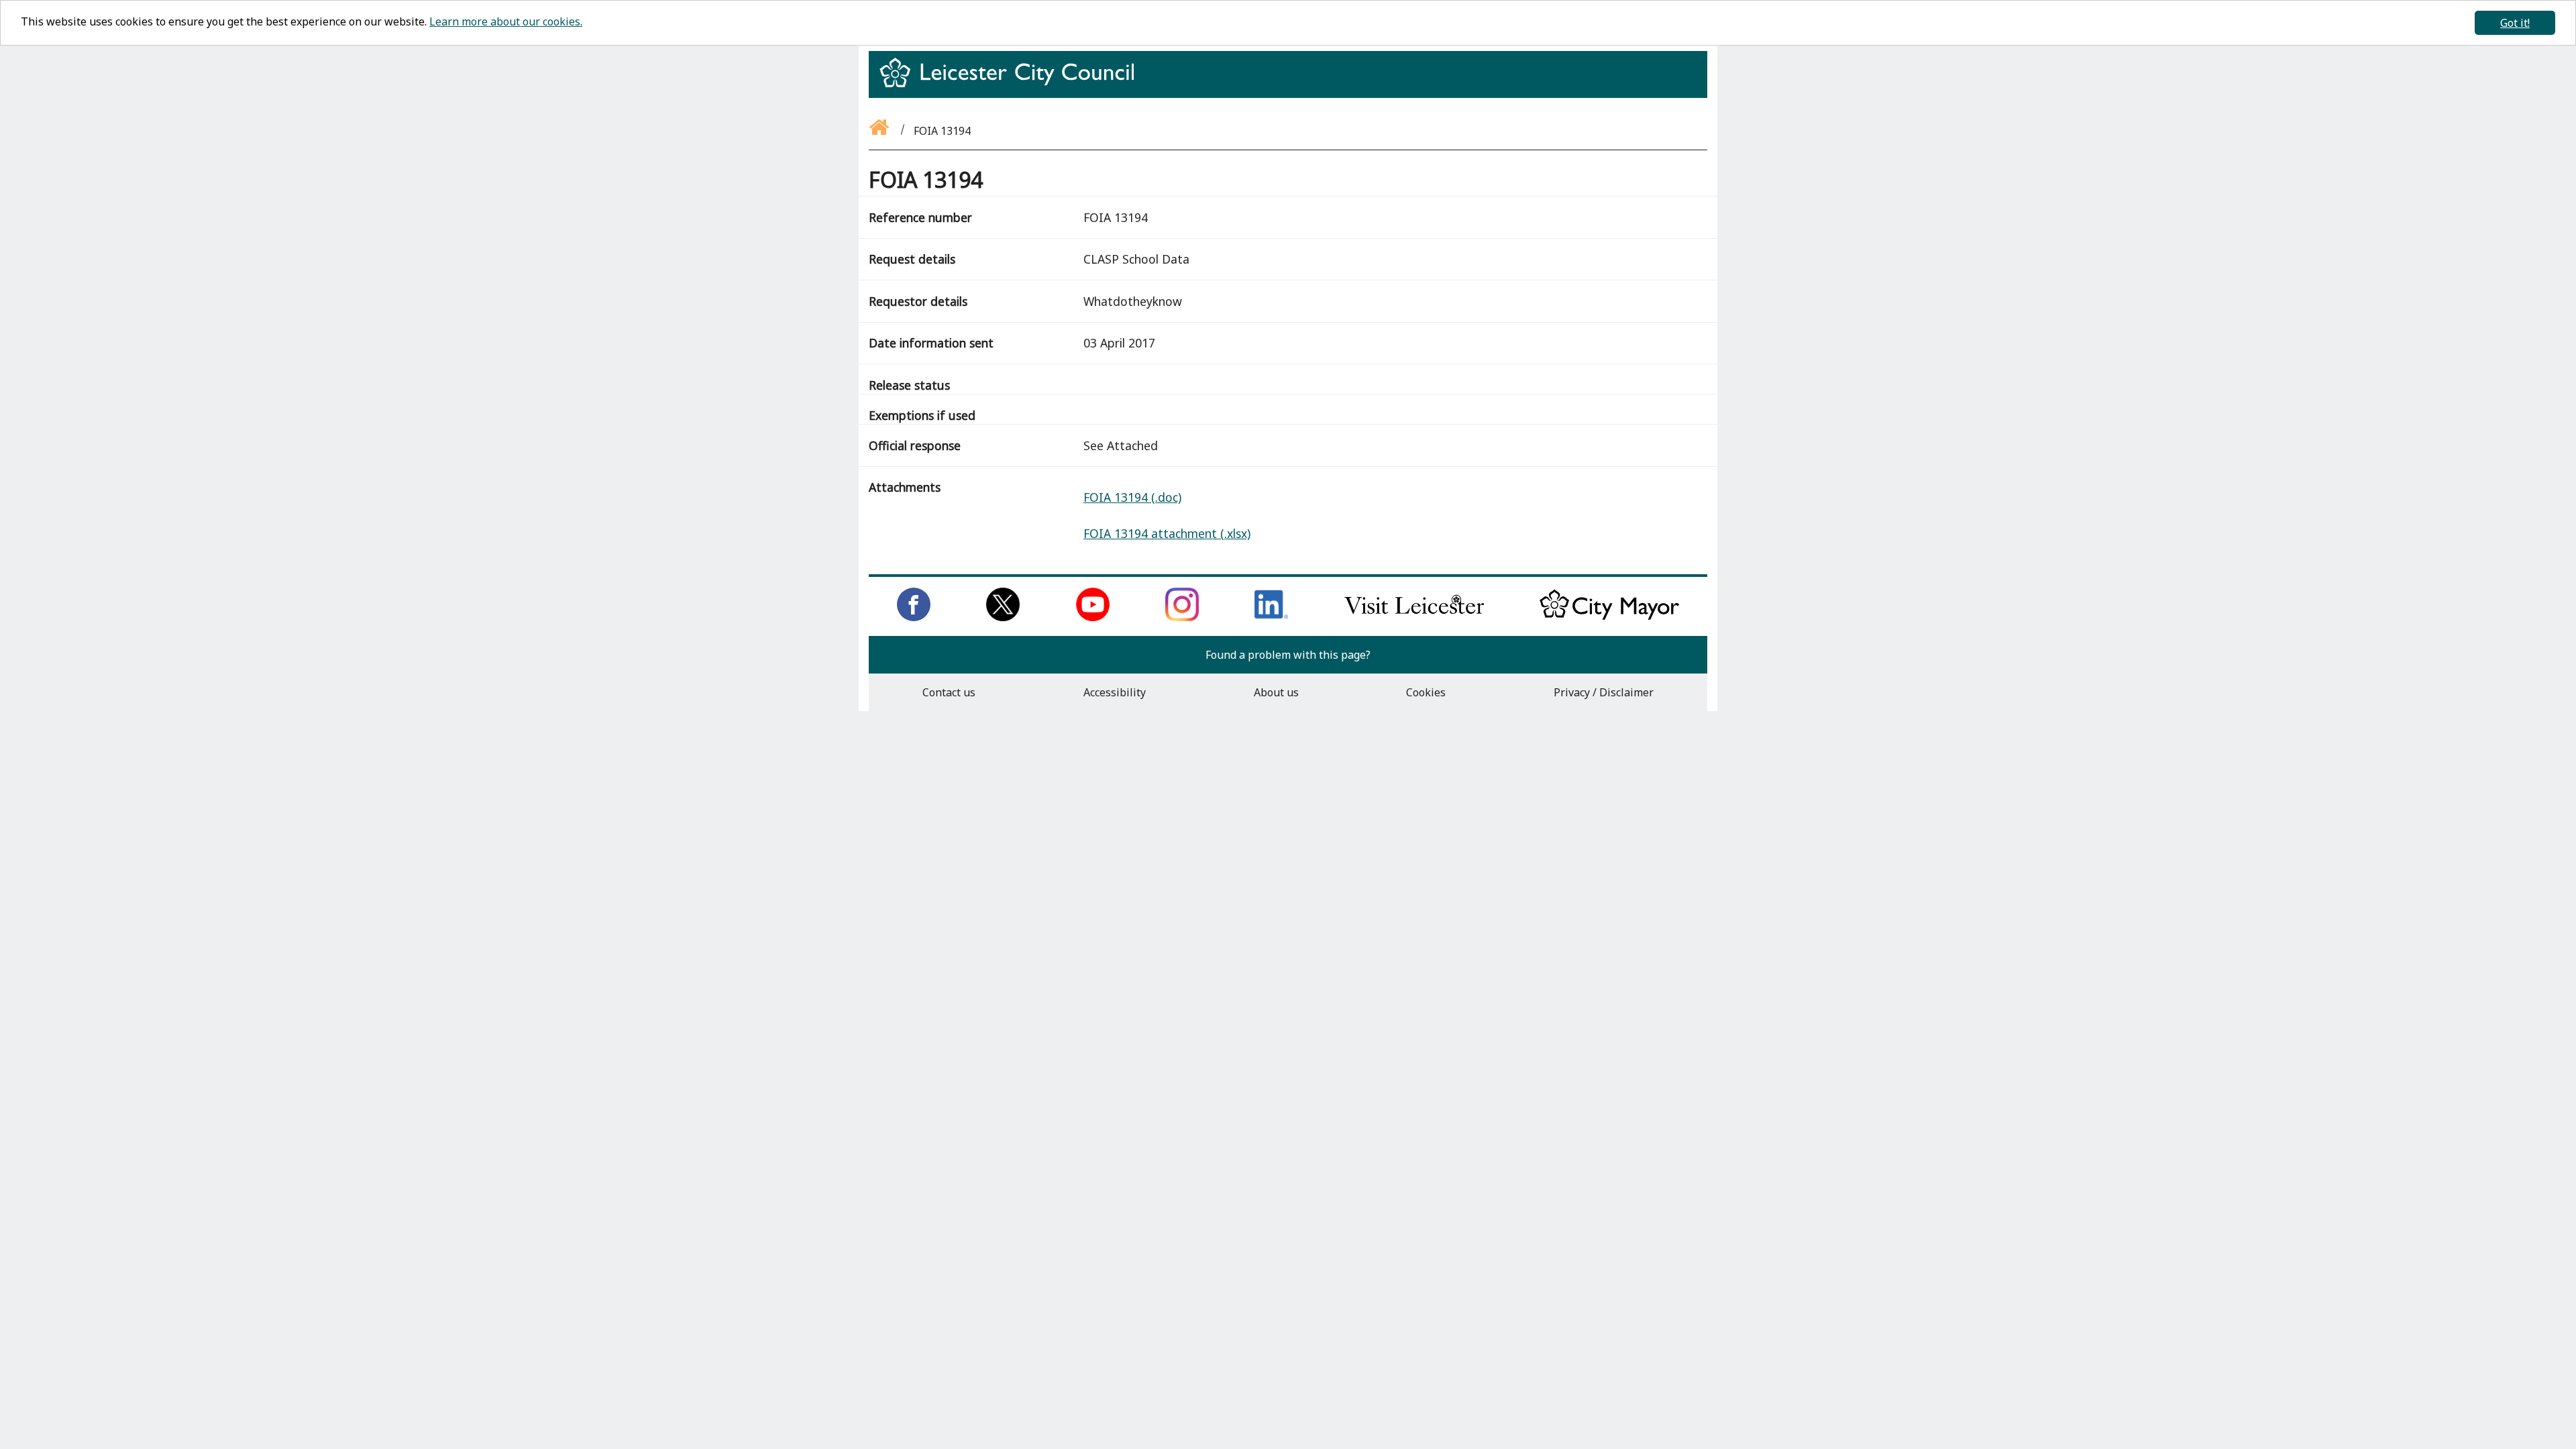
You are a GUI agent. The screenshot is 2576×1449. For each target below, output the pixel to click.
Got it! (2515, 23)
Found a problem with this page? (1288, 655)
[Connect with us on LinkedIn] (1271, 617)
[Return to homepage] (1012, 85)
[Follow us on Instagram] (1182, 617)
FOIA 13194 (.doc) (1132, 497)
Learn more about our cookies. (506, 21)
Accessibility (1115, 692)
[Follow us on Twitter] (1003, 617)
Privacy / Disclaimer (1604, 692)
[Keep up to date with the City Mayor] (1609, 617)
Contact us (949, 692)
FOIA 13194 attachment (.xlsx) (1167, 533)
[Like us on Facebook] (914, 617)
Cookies (1426, 692)
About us (1276, 692)
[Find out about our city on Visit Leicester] (1414, 617)
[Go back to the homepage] (880, 131)
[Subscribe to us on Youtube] (1093, 617)
